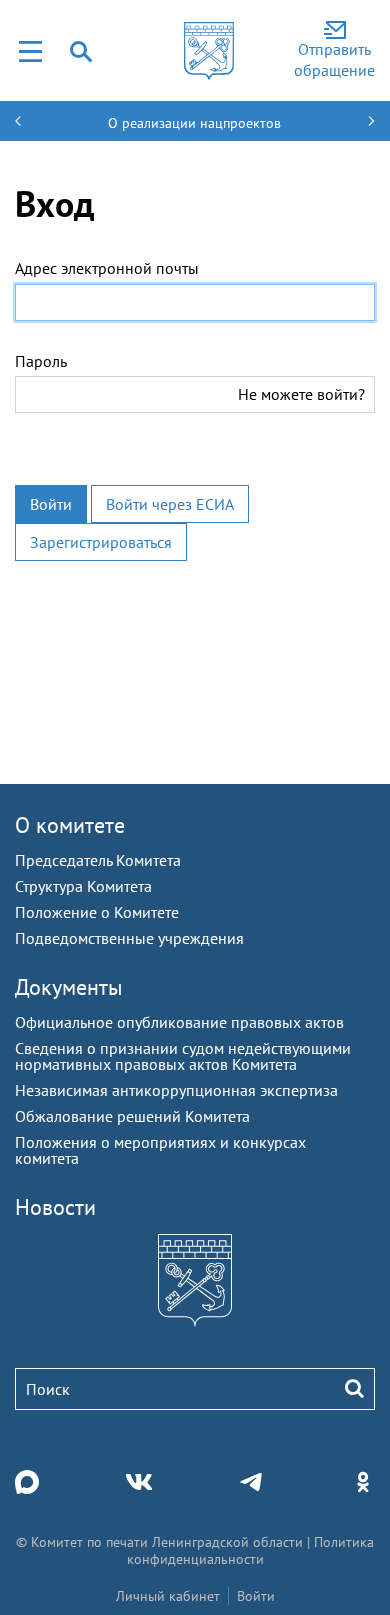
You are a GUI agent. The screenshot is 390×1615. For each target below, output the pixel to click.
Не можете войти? (301, 394)
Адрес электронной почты (107, 268)
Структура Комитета (83, 886)
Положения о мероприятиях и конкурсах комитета (160, 1150)
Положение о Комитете (97, 912)
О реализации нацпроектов (194, 123)
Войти (51, 504)
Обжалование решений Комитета (132, 1116)
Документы (69, 987)
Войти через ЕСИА (170, 504)
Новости (55, 1207)
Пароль (41, 361)
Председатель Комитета (98, 860)
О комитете (70, 825)
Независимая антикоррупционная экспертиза (176, 1090)
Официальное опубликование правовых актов (179, 1022)
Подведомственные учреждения (129, 938)
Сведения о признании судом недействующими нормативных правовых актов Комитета (183, 1056)
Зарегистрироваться (101, 542)
